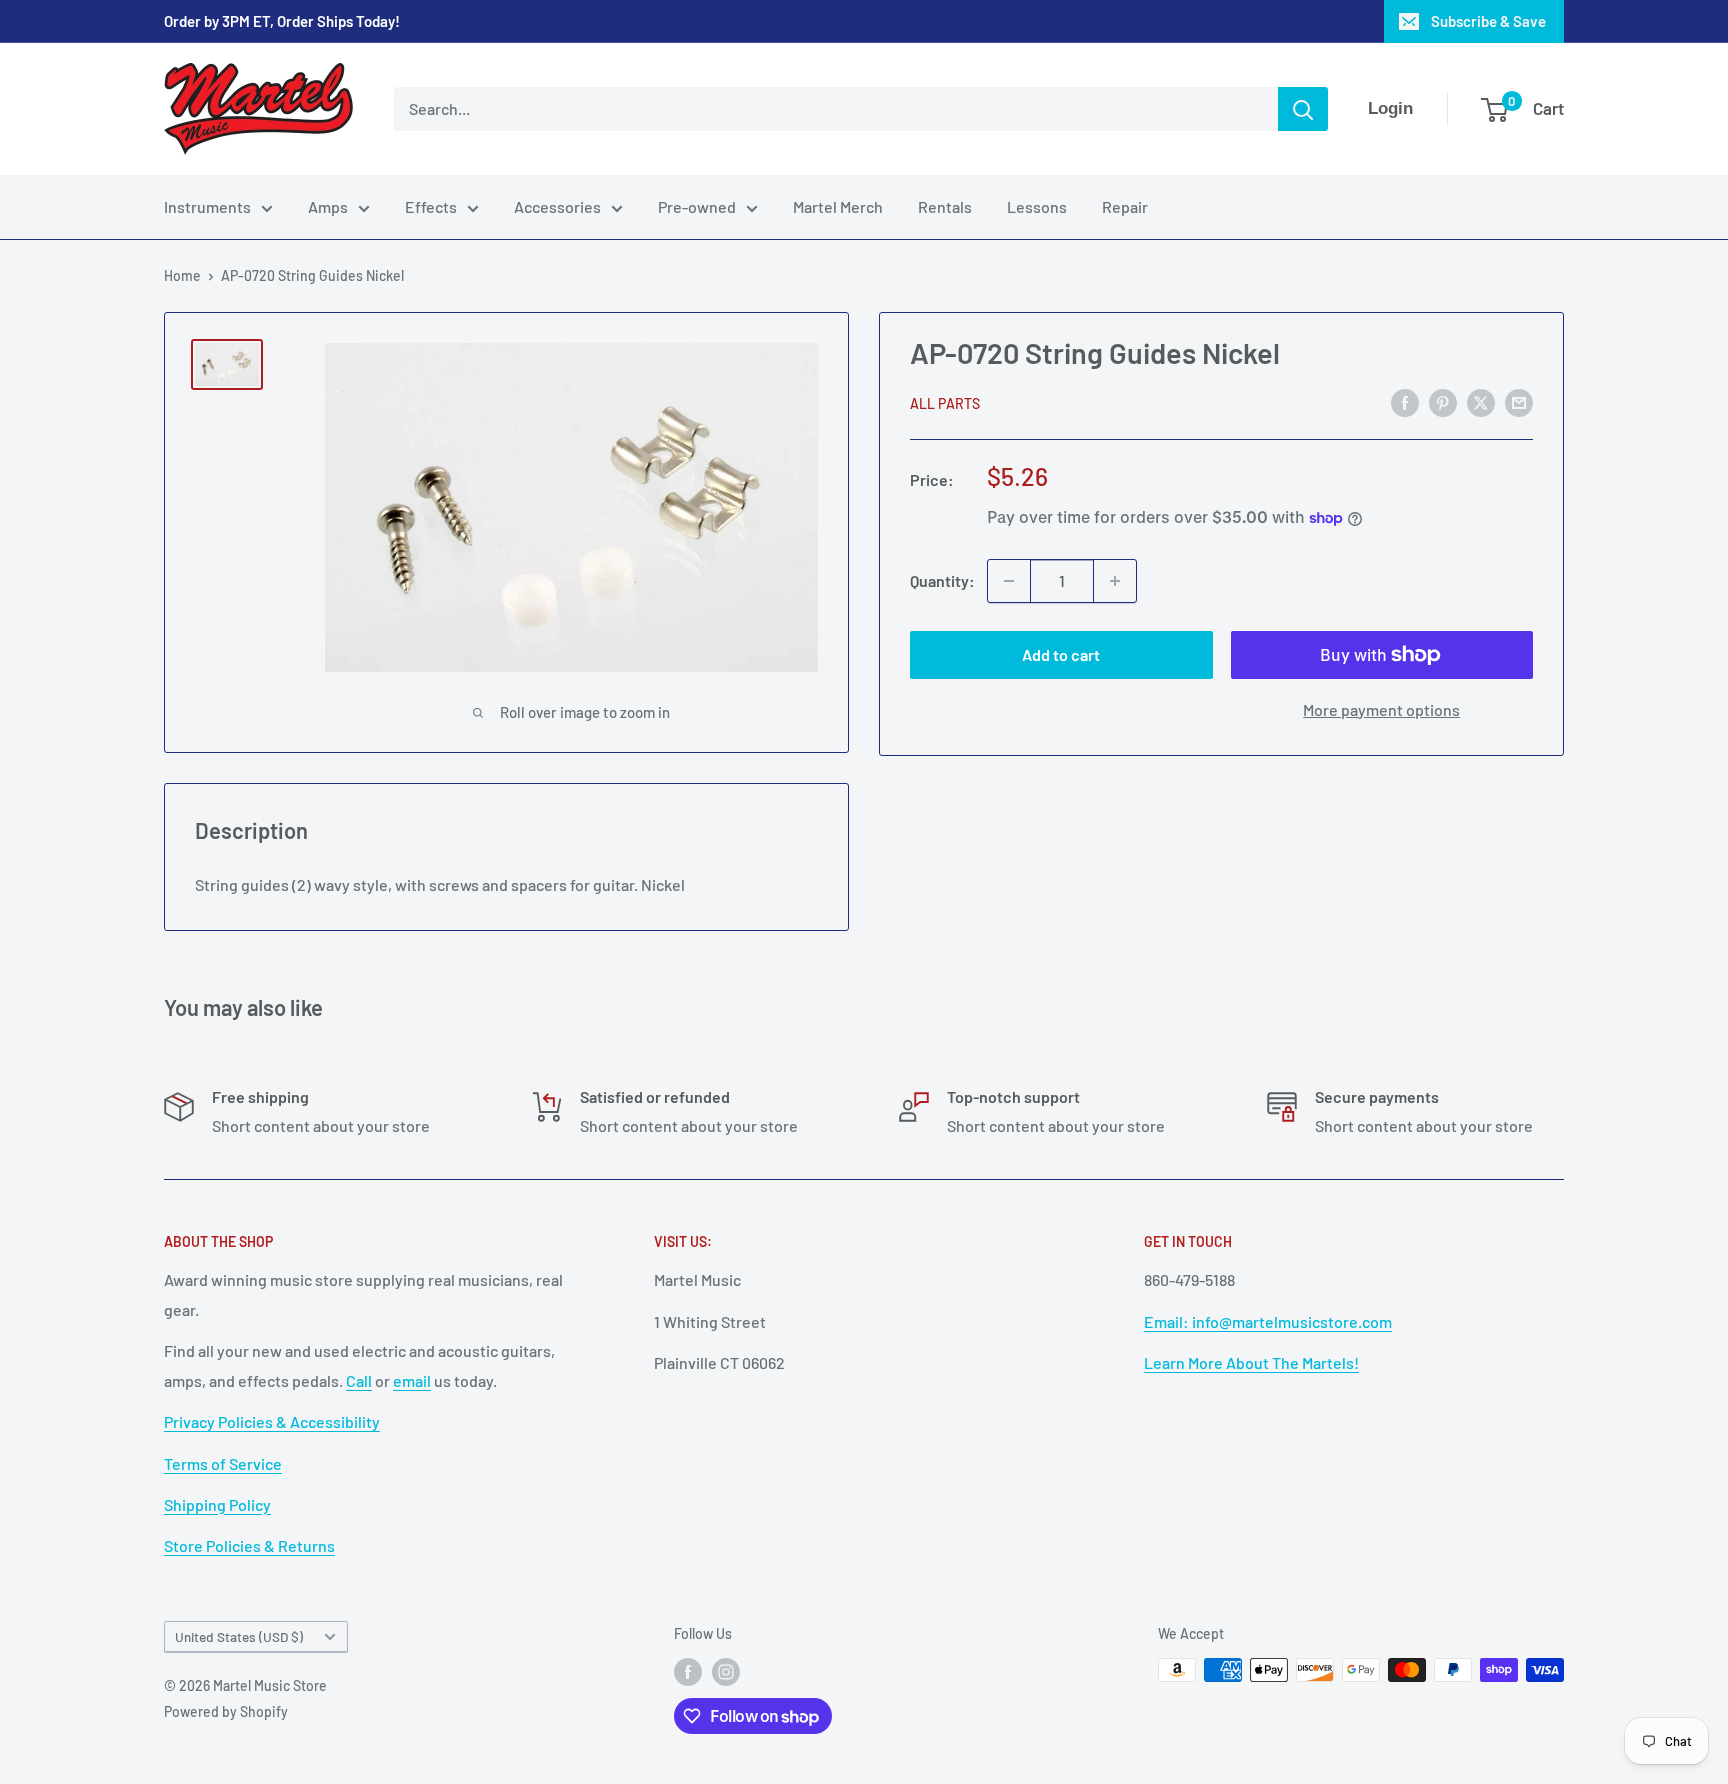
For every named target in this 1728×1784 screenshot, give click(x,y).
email (412, 1380)
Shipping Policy (217, 1504)
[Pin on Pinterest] (1443, 401)
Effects (431, 206)
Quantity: (942, 580)
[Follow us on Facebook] (688, 1672)
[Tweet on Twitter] (1481, 401)
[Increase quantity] (1115, 581)
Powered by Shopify (226, 1711)
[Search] (1303, 109)
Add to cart (1061, 654)
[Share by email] (1519, 401)
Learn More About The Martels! (1251, 1362)
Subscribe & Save (1488, 21)
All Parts (945, 403)
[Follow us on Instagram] (726, 1672)
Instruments (207, 206)
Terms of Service (223, 1463)
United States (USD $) (239, 1636)
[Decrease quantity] (1009, 581)
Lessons (1037, 206)
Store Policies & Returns (249, 1545)
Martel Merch (838, 206)
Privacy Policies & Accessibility (272, 1421)
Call (359, 1380)
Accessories (557, 206)
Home (182, 275)
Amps (328, 206)
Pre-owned (697, 206)
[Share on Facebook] (1405, 401)
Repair (1125, 206)
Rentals (945, 206)
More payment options (1381, 709)
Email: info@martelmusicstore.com (1268, 1321)
